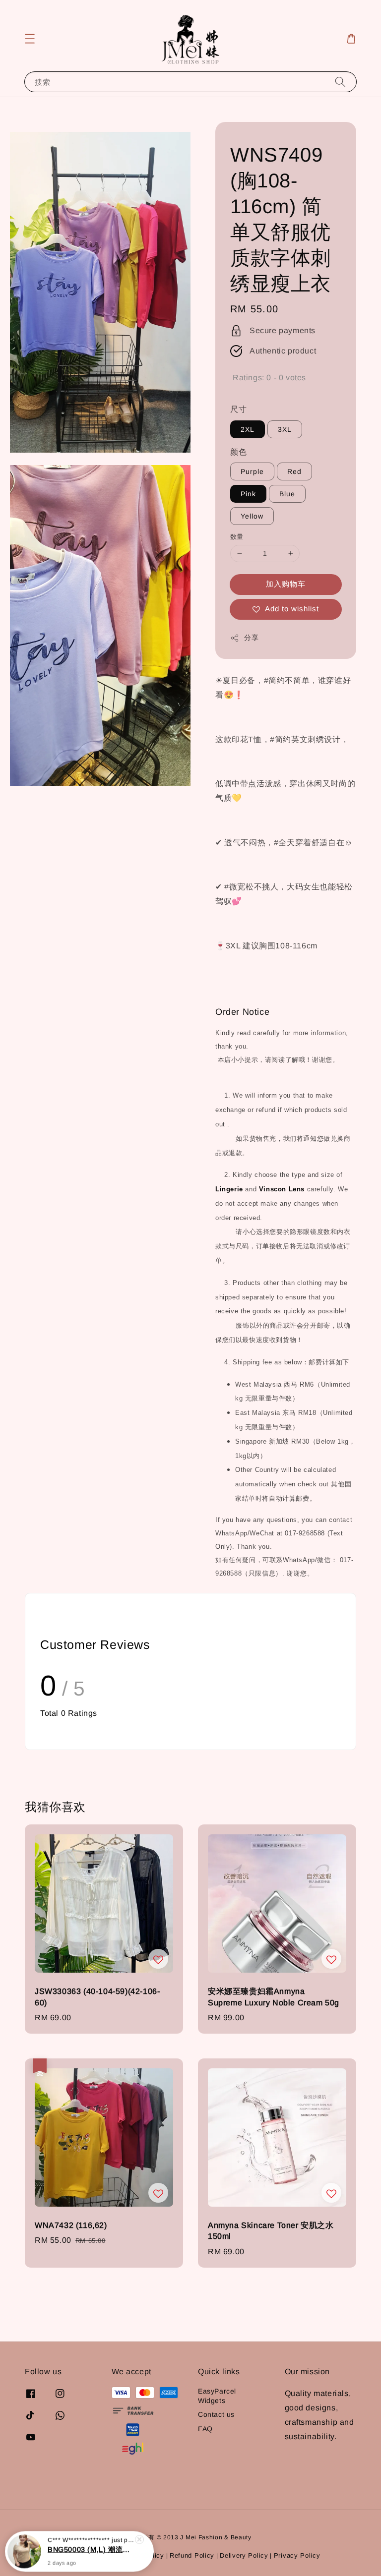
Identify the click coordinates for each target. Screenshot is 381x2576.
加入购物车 (286, 584)
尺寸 (238, 409)
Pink (248, 494)
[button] (30, 39)
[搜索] (340, 82)
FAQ (205, 2429)
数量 (237, 537)
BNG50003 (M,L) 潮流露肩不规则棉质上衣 (91, 2549)
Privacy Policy (297, 2555)
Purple (252, 471)
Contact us (216, 2414)
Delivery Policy (244, 2555)
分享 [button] (251, 638)
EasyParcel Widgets (217, 2396)
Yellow (252, 516)
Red (294, 471)
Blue (287, 494)
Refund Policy (192, 2555)
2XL (248, 429)
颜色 (238, 452)
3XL (285, 429)
